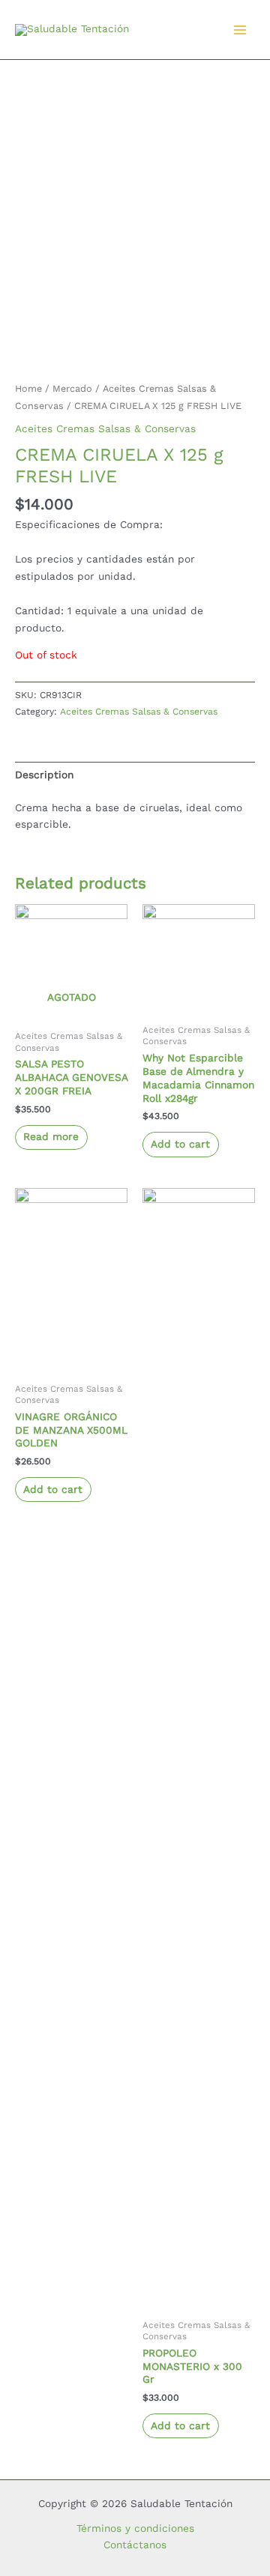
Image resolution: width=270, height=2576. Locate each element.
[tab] (135, 775)
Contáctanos (135, 2545)
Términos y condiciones (135, 2528)
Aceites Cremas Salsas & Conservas (105, 428)
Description (44, 775)
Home (28, 388)
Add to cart (180, 1144)
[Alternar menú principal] (240, 30)
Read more (51, 1136)
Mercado (72, 388)
